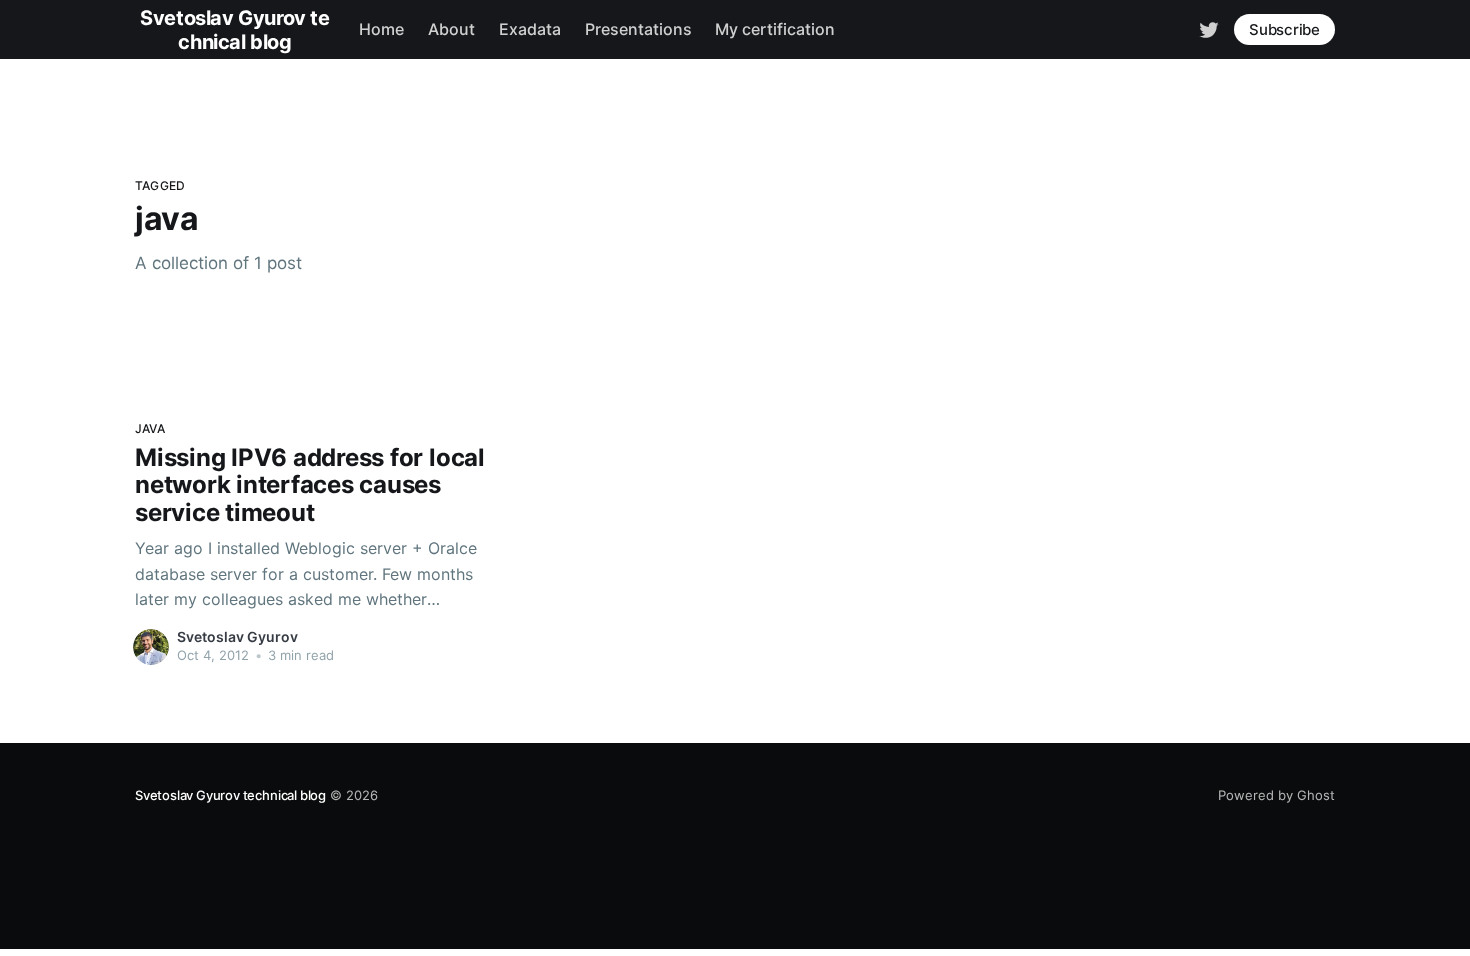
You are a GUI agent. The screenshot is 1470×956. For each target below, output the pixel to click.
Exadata (530, 29)
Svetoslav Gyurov (237, 636)
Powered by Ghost (1276, 795)
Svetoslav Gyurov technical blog (230, 795)
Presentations (638, 29)
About (451, 29)
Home (381, 29)
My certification (775, 29)
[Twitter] (1209, 28)
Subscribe (1284, 29)
